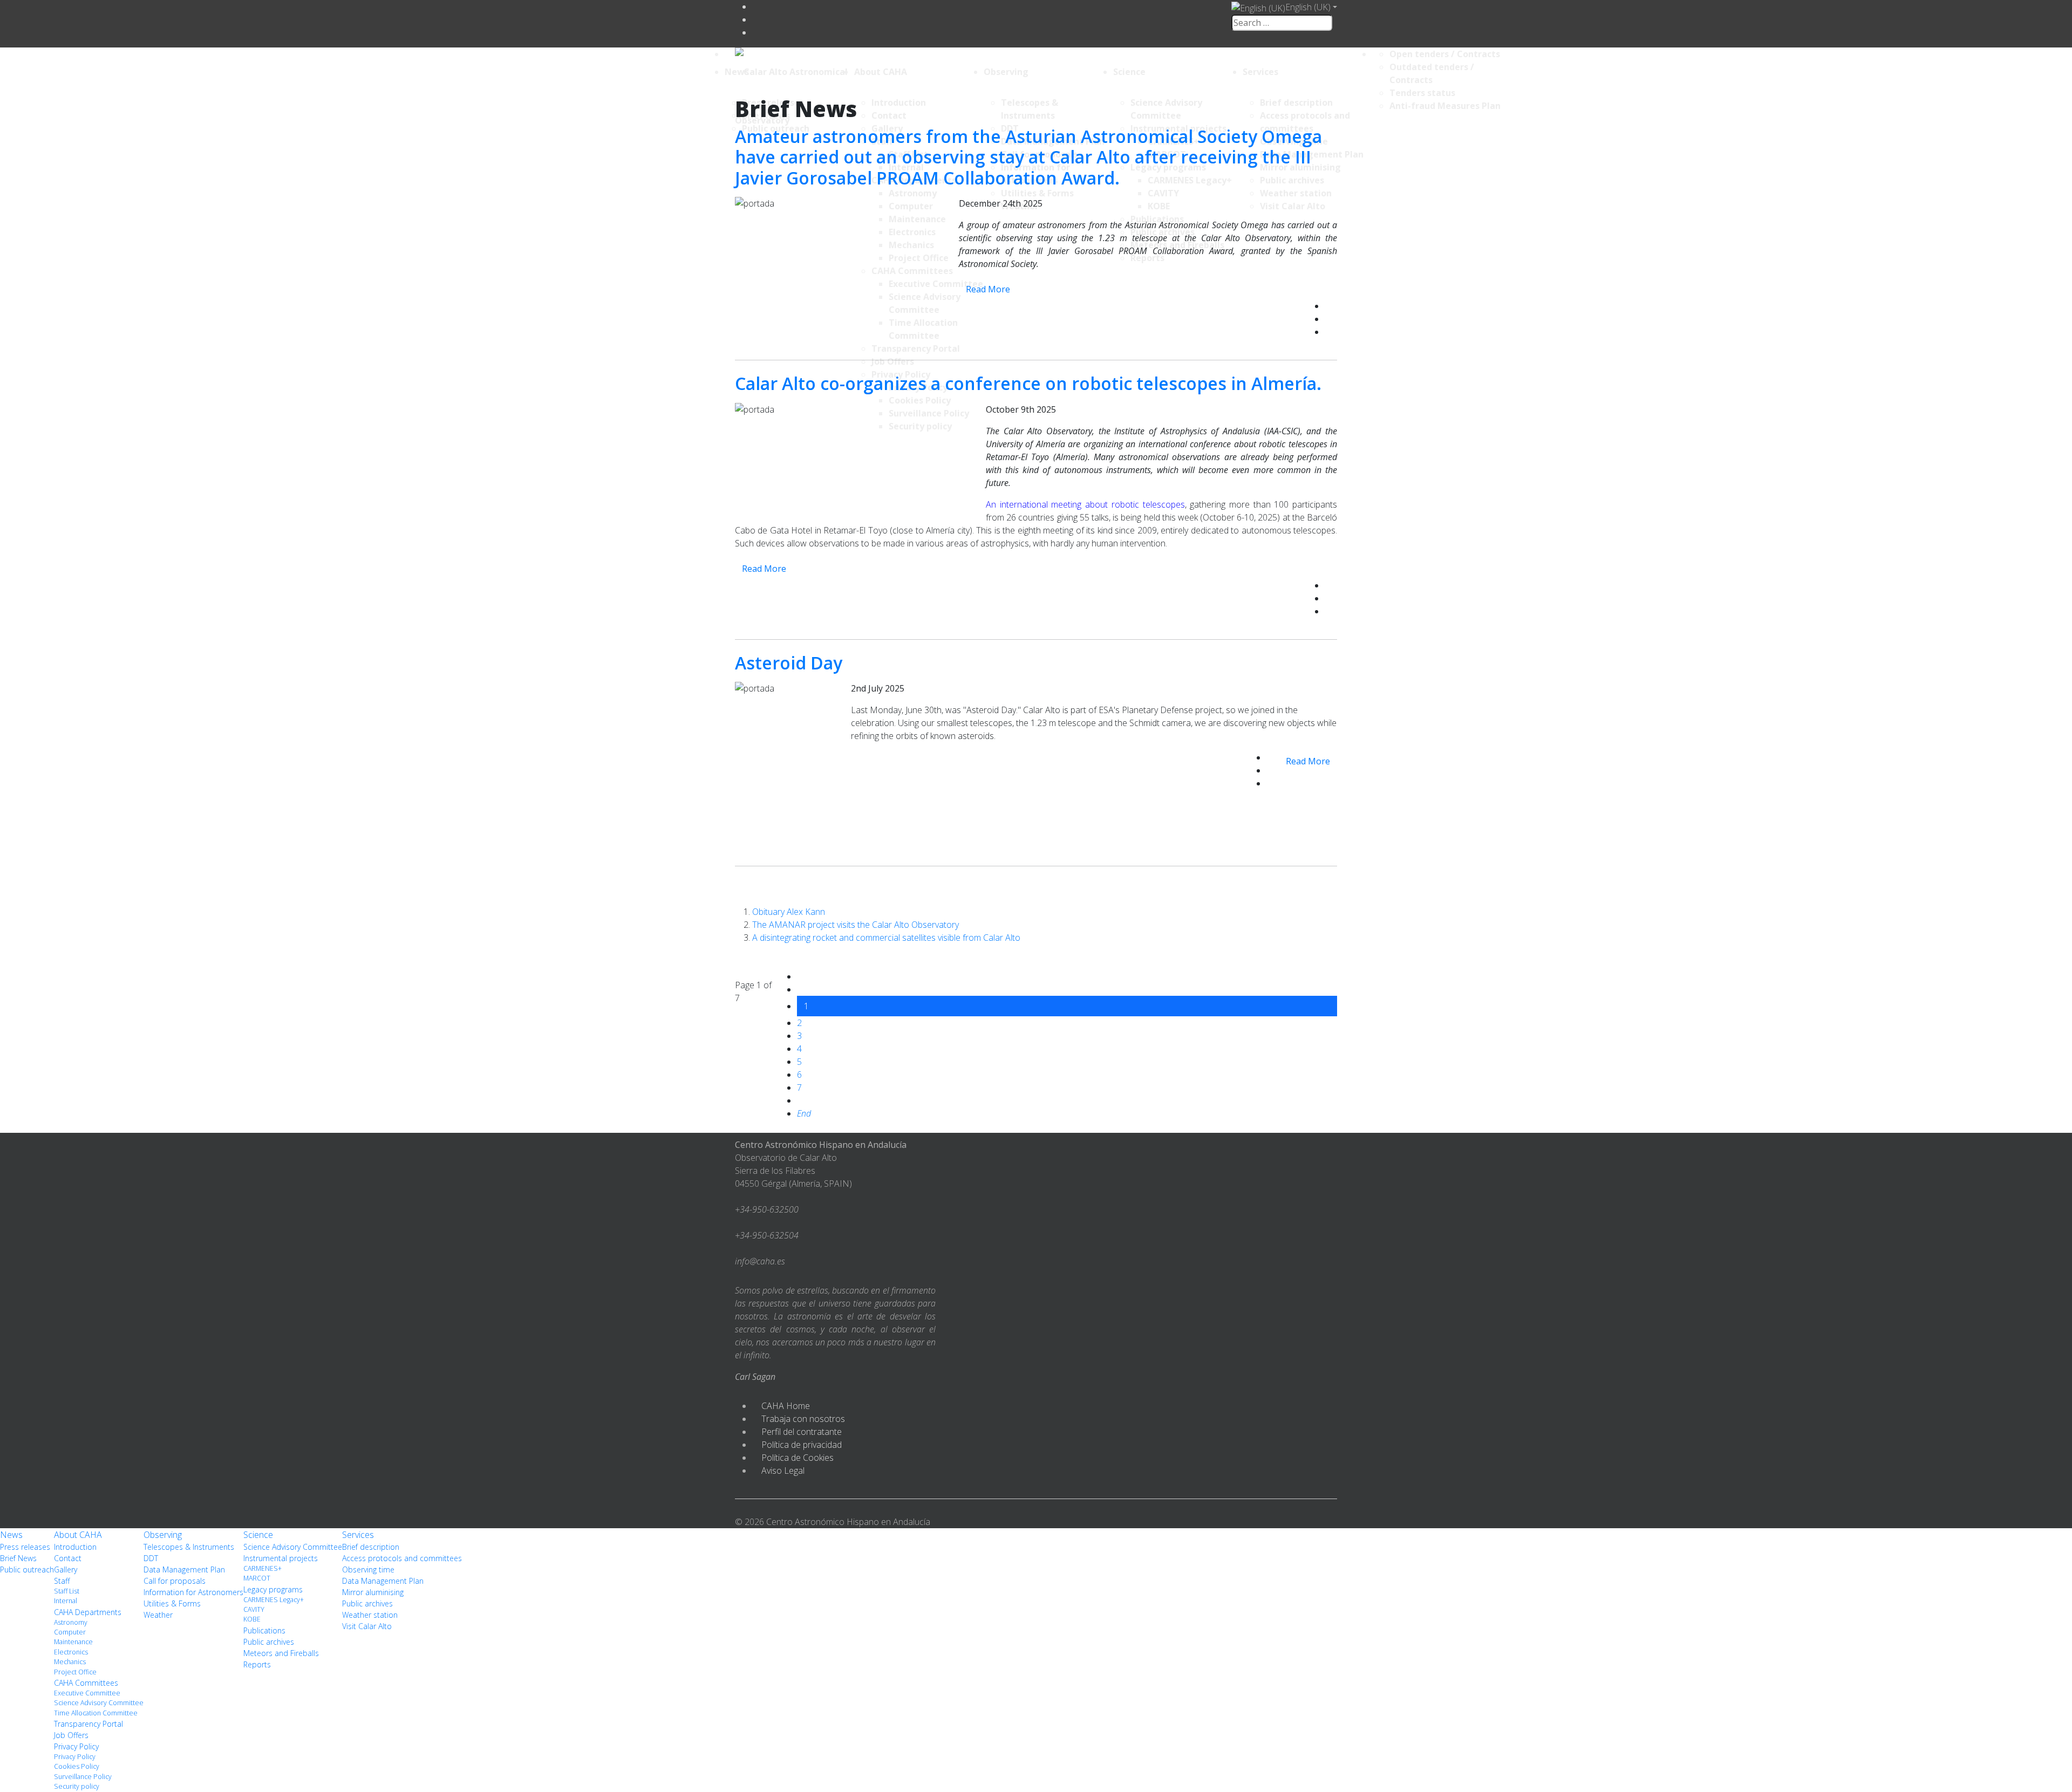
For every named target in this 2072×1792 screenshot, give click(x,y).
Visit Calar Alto (367, 1626)
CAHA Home (786, 1406)
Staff (62, 1581)
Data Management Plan (184, 1569)
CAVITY (254, 1609)
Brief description (371, 1547)
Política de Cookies (798, 1458)
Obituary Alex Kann (789, 912)
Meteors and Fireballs (281, 1653)
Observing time (368, 1569)
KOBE (252, 1619)
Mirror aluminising (373, 1592)
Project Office (75, 1672)
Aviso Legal (783, 1470)
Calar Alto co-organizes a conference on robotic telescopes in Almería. (1028, 383)
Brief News (18, 1558)
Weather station (370, 1615)
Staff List (67, 1591)
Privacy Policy (76, 1746)
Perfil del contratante (802, 1432)
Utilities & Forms (172, 1603)
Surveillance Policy (83, 1777)
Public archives (269, 1642)
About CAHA (881, 72)
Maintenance (73, 1642)
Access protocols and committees (402, 1558)
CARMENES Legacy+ (274, 1600)
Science (1129, 72)
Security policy (77, 1786)
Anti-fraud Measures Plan (1445, 106)
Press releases (25, 1547)
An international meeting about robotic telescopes (1085, 504)
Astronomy (71, 1622)
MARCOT (257, 1578)
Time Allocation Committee (96, 1713)
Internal (66, 1601)
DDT (151, 1558)
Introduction (75, 1547)
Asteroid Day (789, 663)
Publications (264, 1630)
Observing (1006, 72)
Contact (68, 1558)
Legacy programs (273, 1589)
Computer (70, 1632)
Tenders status (1422, 93)
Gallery (66, 1569)
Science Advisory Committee (99, 1703)
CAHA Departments (88, 1612)
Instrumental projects (281, 1558)
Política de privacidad (802, 1445)
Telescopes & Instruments (189, 1547)
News (737, 72)
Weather (158, 1615)
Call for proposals (175, 1581)
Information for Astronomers (193, 1592)
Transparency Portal (88, 1724)
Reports (257, 1664)
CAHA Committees (86, 1683)
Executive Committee (87, 1693)
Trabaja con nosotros (803, 1419)
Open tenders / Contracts (1445, 54)
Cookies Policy (77, 1766)
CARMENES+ (263, 1568)
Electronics (71, 1652)
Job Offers (71, 1735)
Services (1260, 72)
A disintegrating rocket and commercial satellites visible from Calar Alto (886, 938)
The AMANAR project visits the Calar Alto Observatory (856, 925)
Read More (988, 289)
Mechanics (70, 1662)
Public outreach (27, 1569)
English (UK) (1308, 7)
